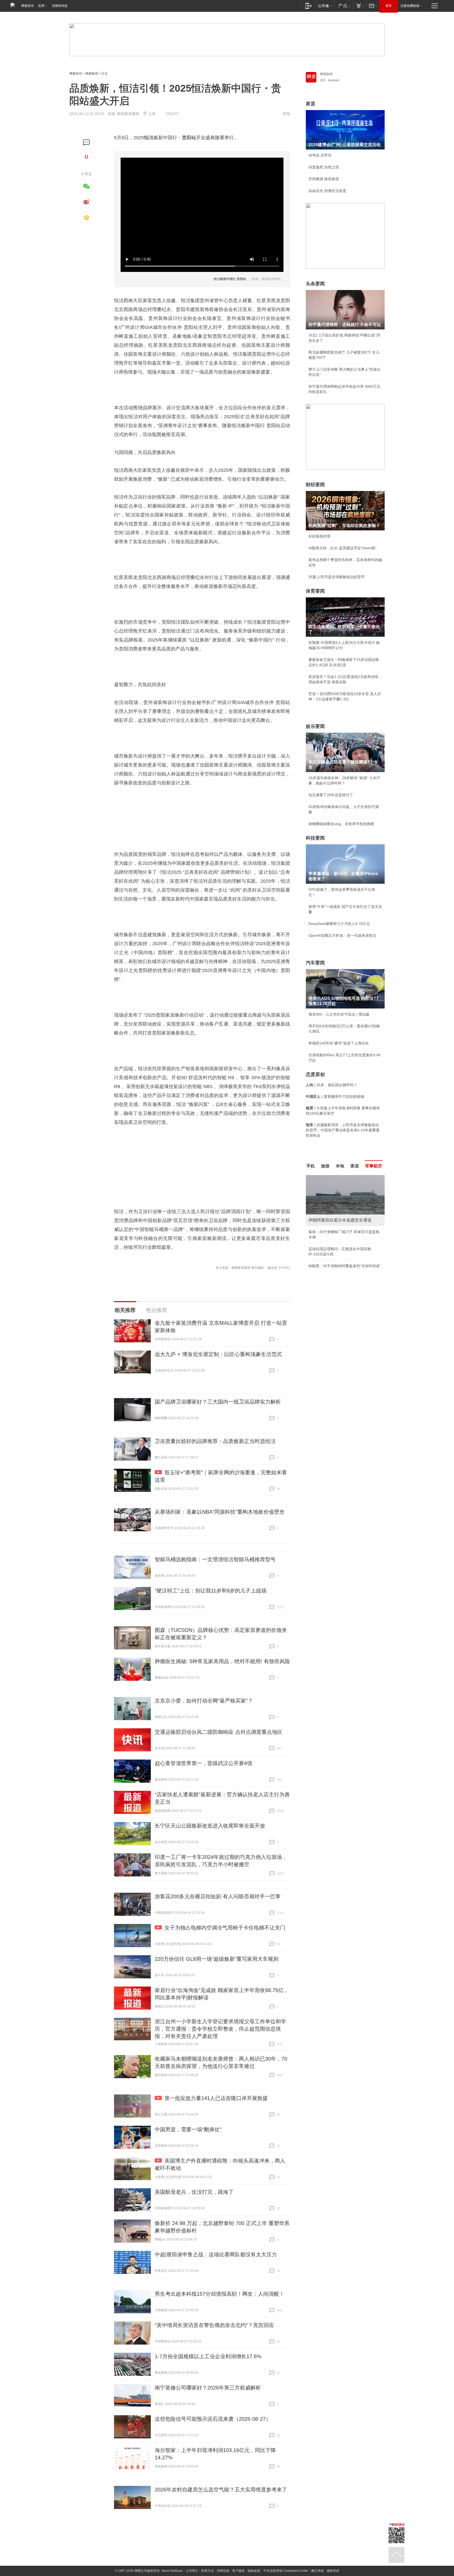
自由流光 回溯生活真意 (327, 191)
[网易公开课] (325, 6)
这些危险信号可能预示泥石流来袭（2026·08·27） (213, 2419)
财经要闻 (315, 485)
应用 (41, 6)
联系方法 (208, 2571)
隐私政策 (254, 2571)
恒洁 (149, 138)
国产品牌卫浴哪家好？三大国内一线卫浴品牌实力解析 (218, 1402)
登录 (389, 6)
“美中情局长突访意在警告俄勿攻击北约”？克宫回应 (214, 2325)
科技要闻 (315, 838)
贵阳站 (189, 138)
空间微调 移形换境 (324, 179)
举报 (286, 114)
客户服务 (239, 2571)
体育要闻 (315, 591)
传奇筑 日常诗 (320, 155)
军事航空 (374, 1166)
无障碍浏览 (60, 6)
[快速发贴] (87, 143)
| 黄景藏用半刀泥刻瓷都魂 (335, 1096)
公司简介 (192, 2571)
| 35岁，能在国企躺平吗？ (332, 1085)
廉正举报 (317, 2571)
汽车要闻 (315, 963)
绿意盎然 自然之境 (324, 167)
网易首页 (28, 6)
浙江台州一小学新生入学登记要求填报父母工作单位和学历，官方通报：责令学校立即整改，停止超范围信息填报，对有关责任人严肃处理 (220, 2029)
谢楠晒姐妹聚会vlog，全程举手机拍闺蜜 (341, 824)
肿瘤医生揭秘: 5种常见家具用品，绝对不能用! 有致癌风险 (222, 1661)
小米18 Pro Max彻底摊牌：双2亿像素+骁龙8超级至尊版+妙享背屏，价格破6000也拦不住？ (345, 1242)
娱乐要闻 (315, 726)
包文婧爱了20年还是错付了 (331, 795)
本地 (340, 1166)
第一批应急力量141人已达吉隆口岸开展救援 (216, 2098)
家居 (311, 104)
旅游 (325, 1166)
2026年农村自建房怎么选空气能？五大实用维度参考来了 (221, 2490)
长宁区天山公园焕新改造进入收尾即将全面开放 (210, 1826)
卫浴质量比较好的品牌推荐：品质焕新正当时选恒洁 (215, 1441)
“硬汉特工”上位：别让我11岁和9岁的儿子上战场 (211, 1591)
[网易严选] (344, 6)
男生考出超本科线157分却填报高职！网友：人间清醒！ (220, 2294)
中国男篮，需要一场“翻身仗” (188, 2129)
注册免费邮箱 (410, 6)
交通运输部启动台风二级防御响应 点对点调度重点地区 (219, 1732)
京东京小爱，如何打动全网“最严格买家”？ (204, 1701)
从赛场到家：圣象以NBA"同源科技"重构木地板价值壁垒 (220, 1512)
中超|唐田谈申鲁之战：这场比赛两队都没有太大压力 (216, 2254)
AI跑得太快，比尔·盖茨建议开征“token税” (342, 548)
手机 (311, 1166)
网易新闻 (326, 74)
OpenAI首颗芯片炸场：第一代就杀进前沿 (342, 935)
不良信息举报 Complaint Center (286, 2571)
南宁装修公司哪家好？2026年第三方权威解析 (208, 2388)
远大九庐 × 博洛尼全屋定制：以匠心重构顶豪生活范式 (218, 1354)
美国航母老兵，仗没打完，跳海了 (194, 2192)
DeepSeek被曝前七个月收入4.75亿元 (339, 924)
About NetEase (172, 2571)
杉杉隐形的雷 (319, 536)
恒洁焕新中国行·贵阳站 (230, 279)
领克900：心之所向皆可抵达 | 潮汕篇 (339, 1014)
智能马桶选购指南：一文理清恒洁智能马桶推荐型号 (215, 1559)
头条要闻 (315, 284)
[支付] (360, 6)
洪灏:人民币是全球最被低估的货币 (337, 577)
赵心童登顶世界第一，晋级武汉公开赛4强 (203, 1763)
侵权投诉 (333, 2571)
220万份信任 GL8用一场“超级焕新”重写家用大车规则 (217, 1959)
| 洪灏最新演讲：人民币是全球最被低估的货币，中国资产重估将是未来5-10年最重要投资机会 (343, 1130)
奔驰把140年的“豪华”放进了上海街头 (339, 1043)
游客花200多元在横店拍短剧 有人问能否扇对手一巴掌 (218, 1896)
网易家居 (92, 74)
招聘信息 (223, 2571)
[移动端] (309, 6)
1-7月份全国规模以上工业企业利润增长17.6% (208, 2356)
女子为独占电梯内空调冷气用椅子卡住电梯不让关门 (225, 1928)
